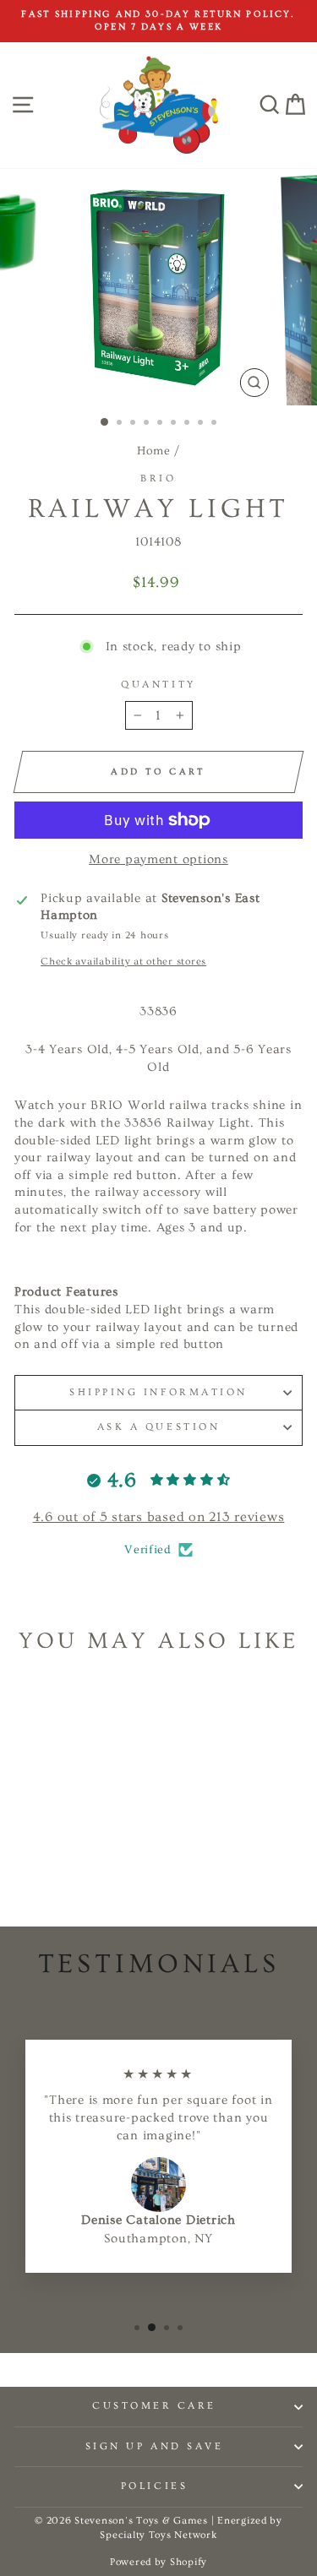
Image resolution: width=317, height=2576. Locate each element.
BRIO (158, 478)
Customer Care (154, 2406)
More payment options (158, 859)
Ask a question (158, 1427)
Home (154, 451)
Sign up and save (155, 2446)
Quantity (158, 685)
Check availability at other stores (123, 962)
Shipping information (158, 1392)
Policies (154, 2486)
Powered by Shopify (158, 2562)
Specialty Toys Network (158, 2535)
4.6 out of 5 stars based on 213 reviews (159, 1517)
